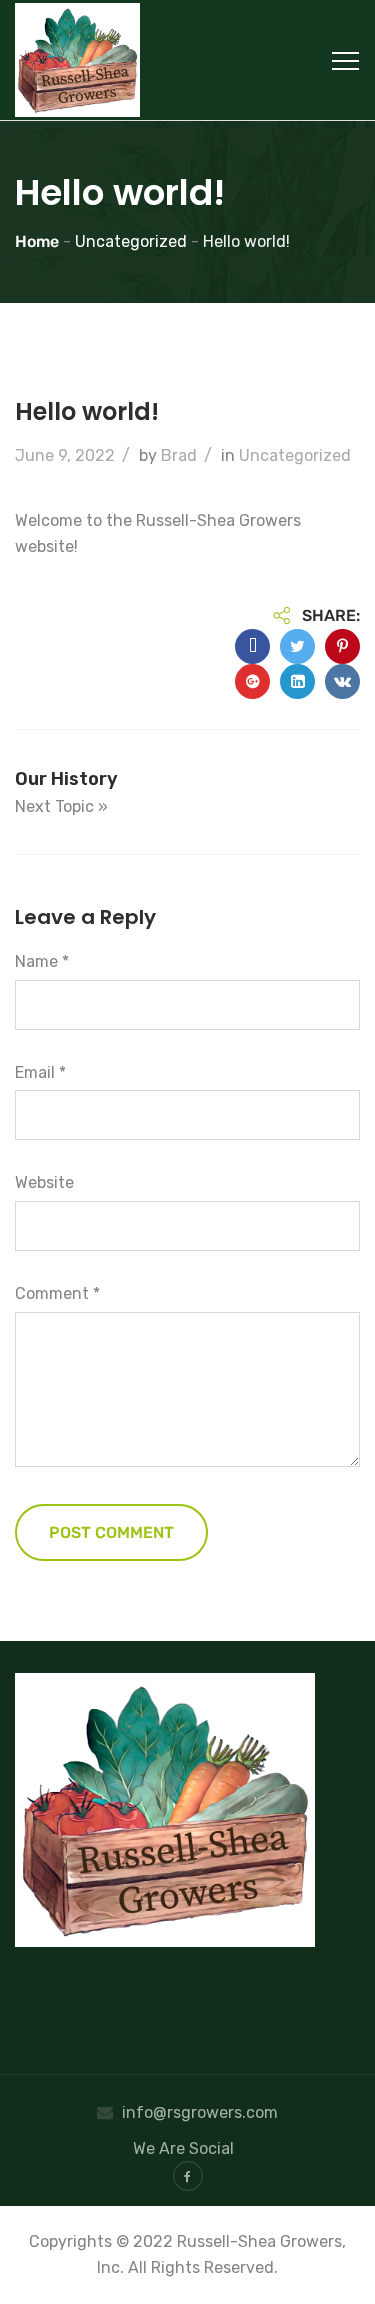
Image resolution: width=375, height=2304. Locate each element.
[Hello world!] (252, 646)
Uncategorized (295, 455)
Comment (57, 1293)
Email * (40, 1072)
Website (44, 1182)
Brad (179, 455)
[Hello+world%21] (297, 646)
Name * (42, 961)
